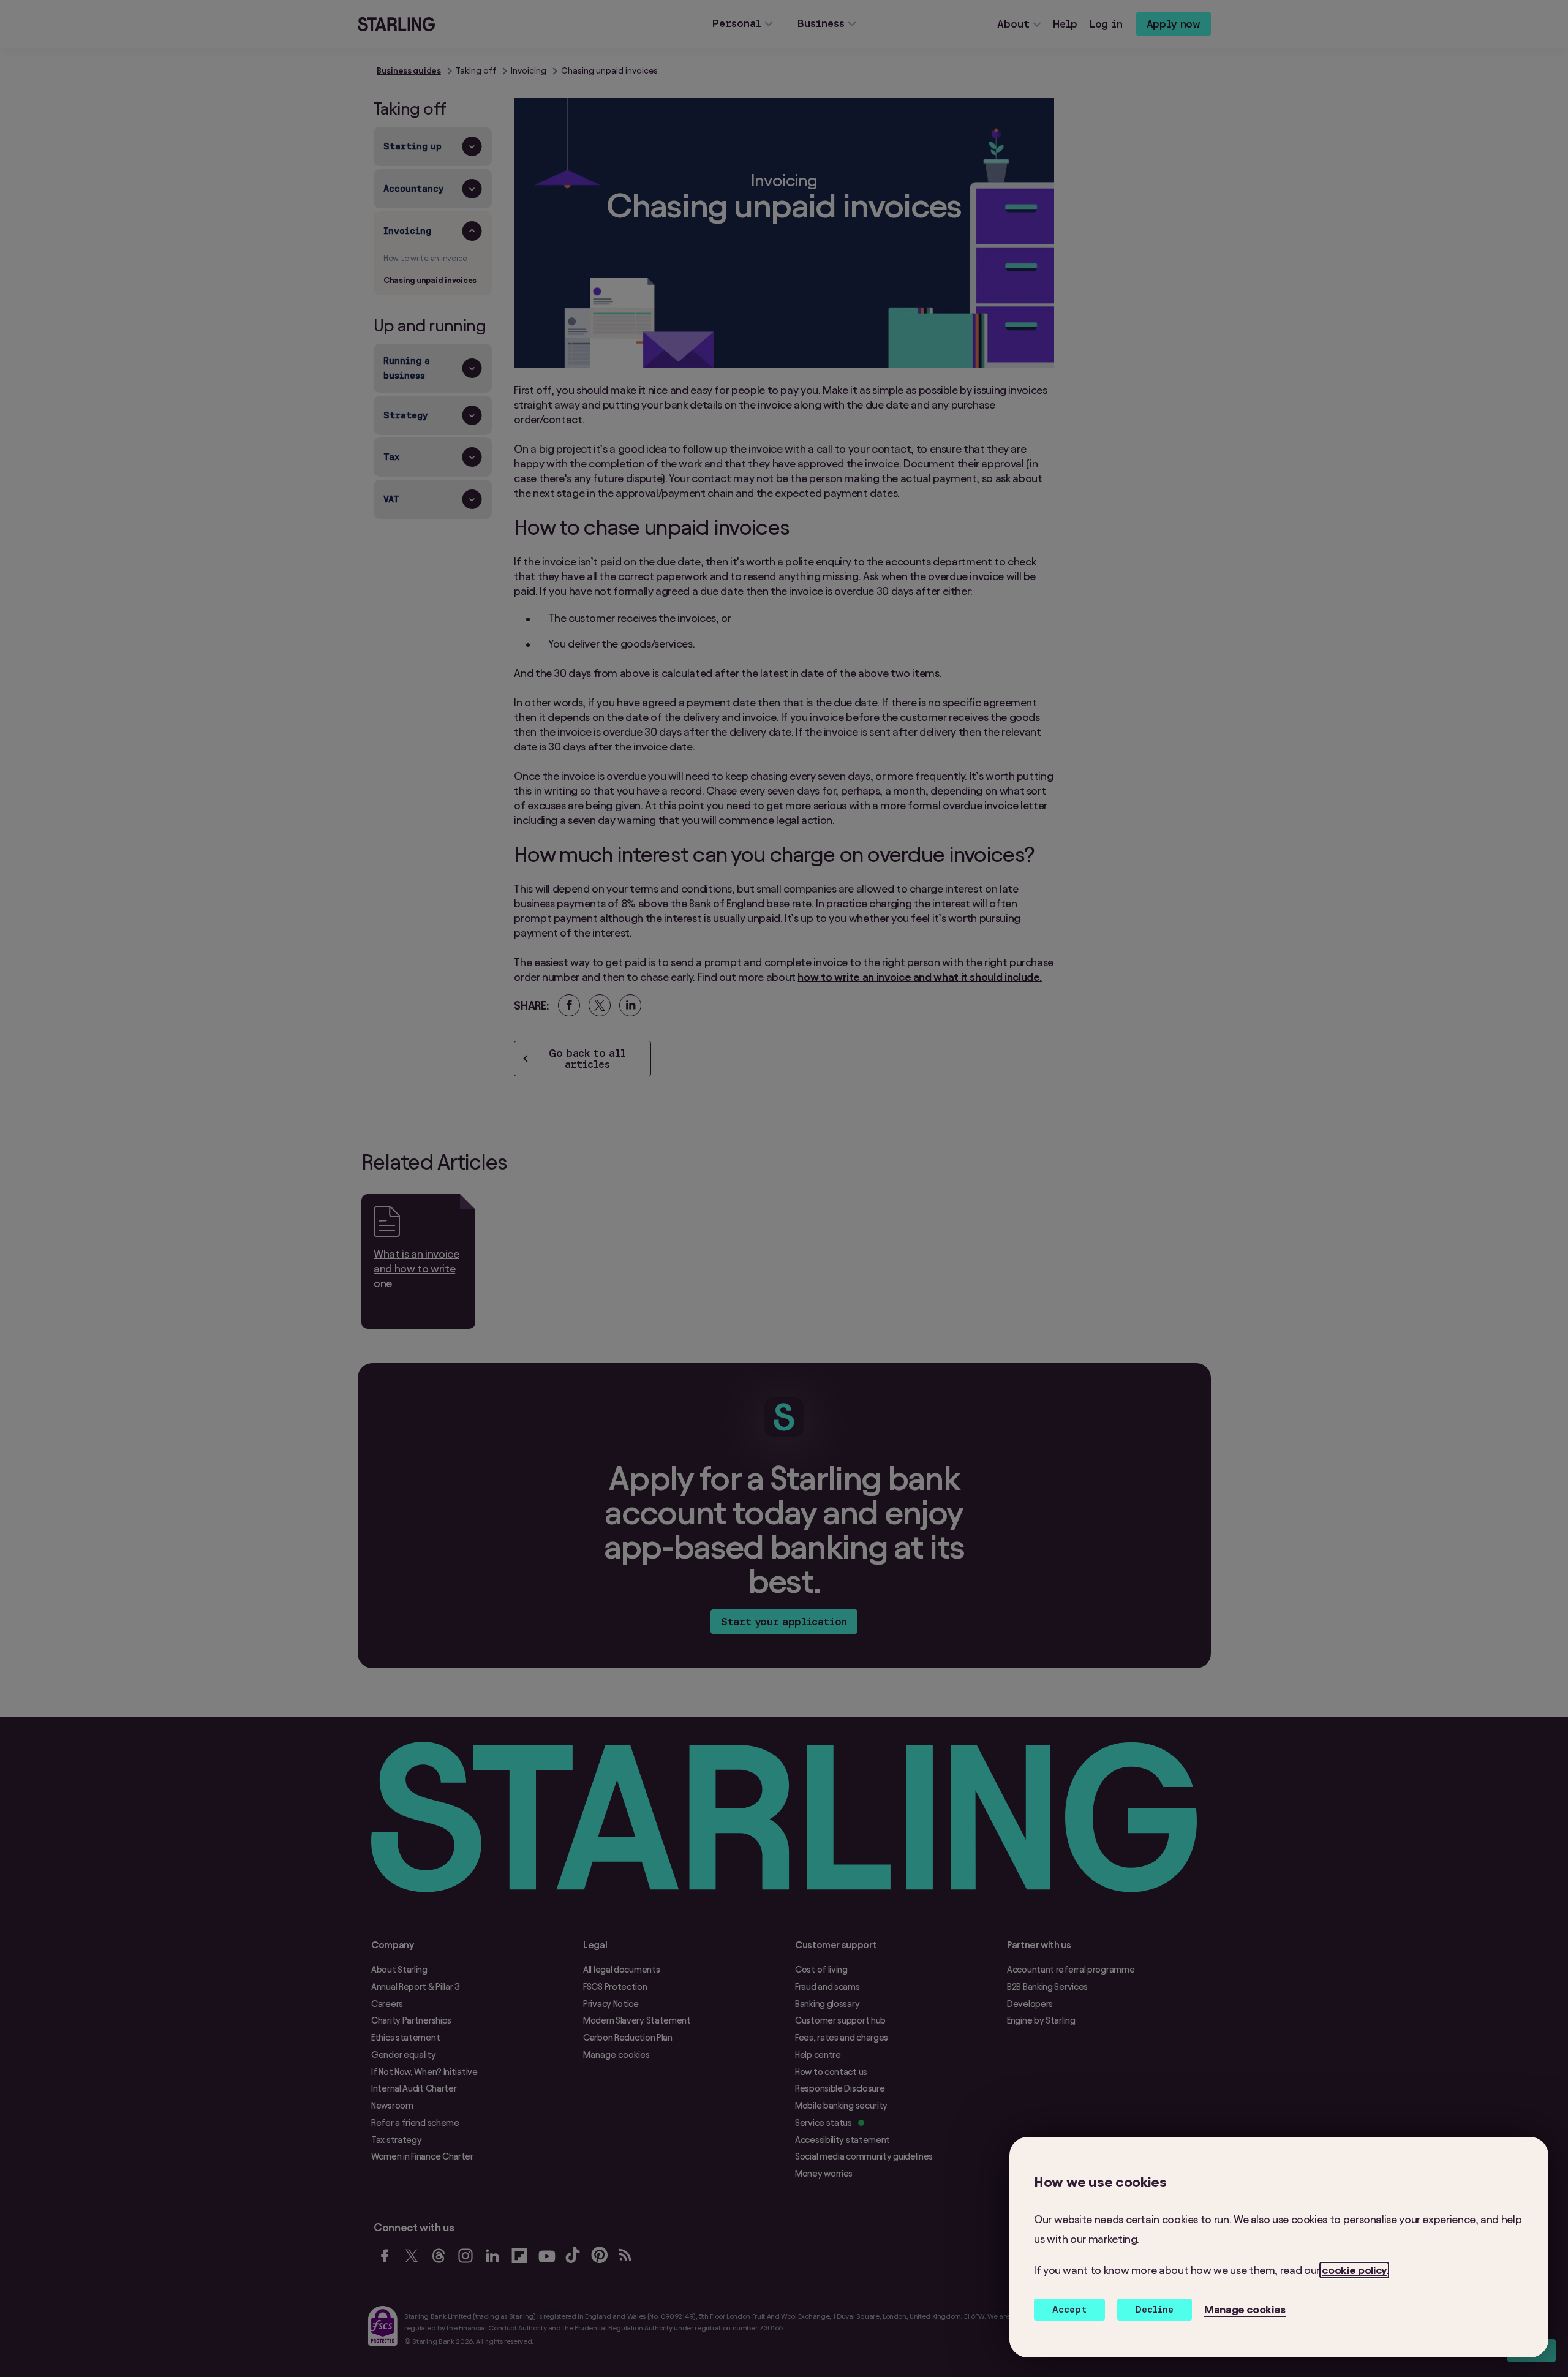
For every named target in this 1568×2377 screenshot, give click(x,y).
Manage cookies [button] (1245, 2309)
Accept (1069, 2309)
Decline (1155, 2309)
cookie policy (1354, 2270)
